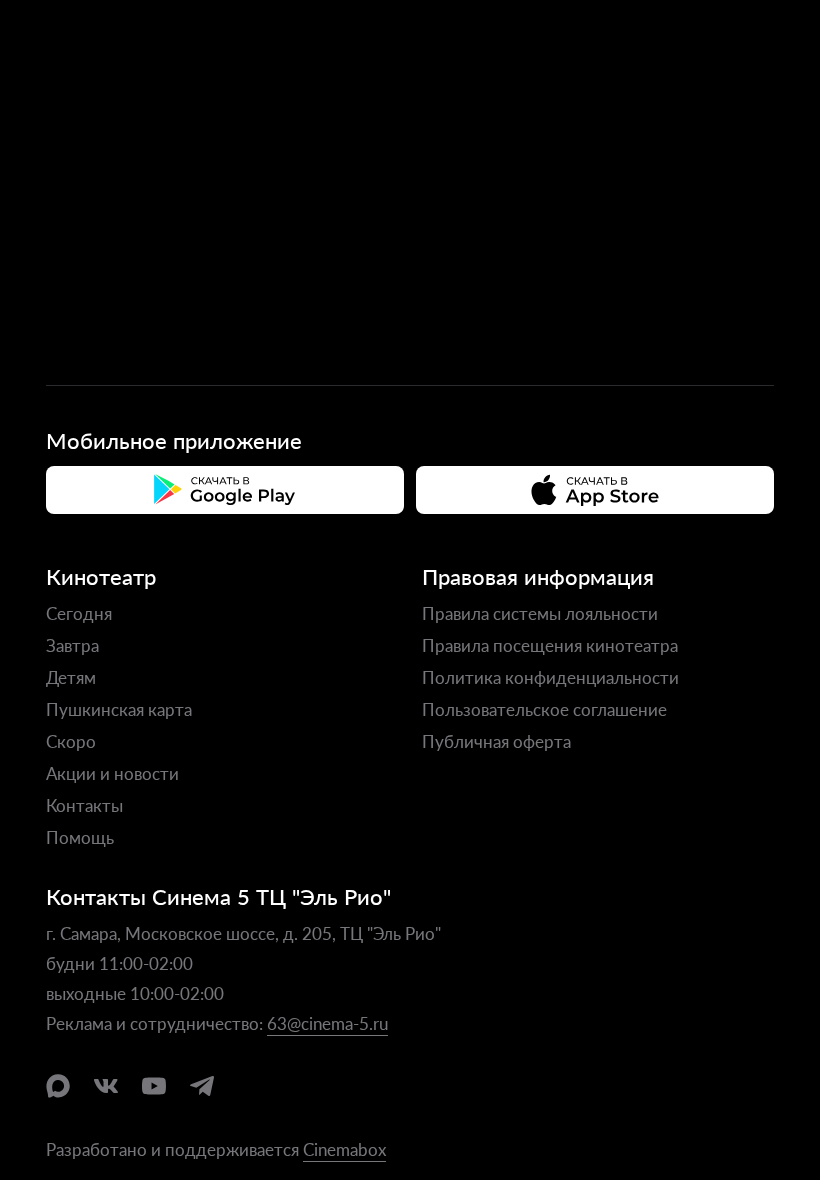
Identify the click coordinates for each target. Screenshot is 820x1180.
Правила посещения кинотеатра (550, 645)
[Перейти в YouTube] (154, 1086)
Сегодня (79, 613)
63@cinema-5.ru (327, 1023)
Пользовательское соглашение (544, 709)
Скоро (71, 741)
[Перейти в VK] (106, 1086)
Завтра (72, 645)
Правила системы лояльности (540, 613)
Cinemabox (344, 1149)
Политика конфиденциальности (550, 677)
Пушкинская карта (119, 709)
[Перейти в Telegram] (202, 1086)
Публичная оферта (496, 741)
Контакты (84, 805)
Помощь (80, 837)
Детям (71, 677)
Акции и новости (112, 773)
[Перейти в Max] (58, 1086)
